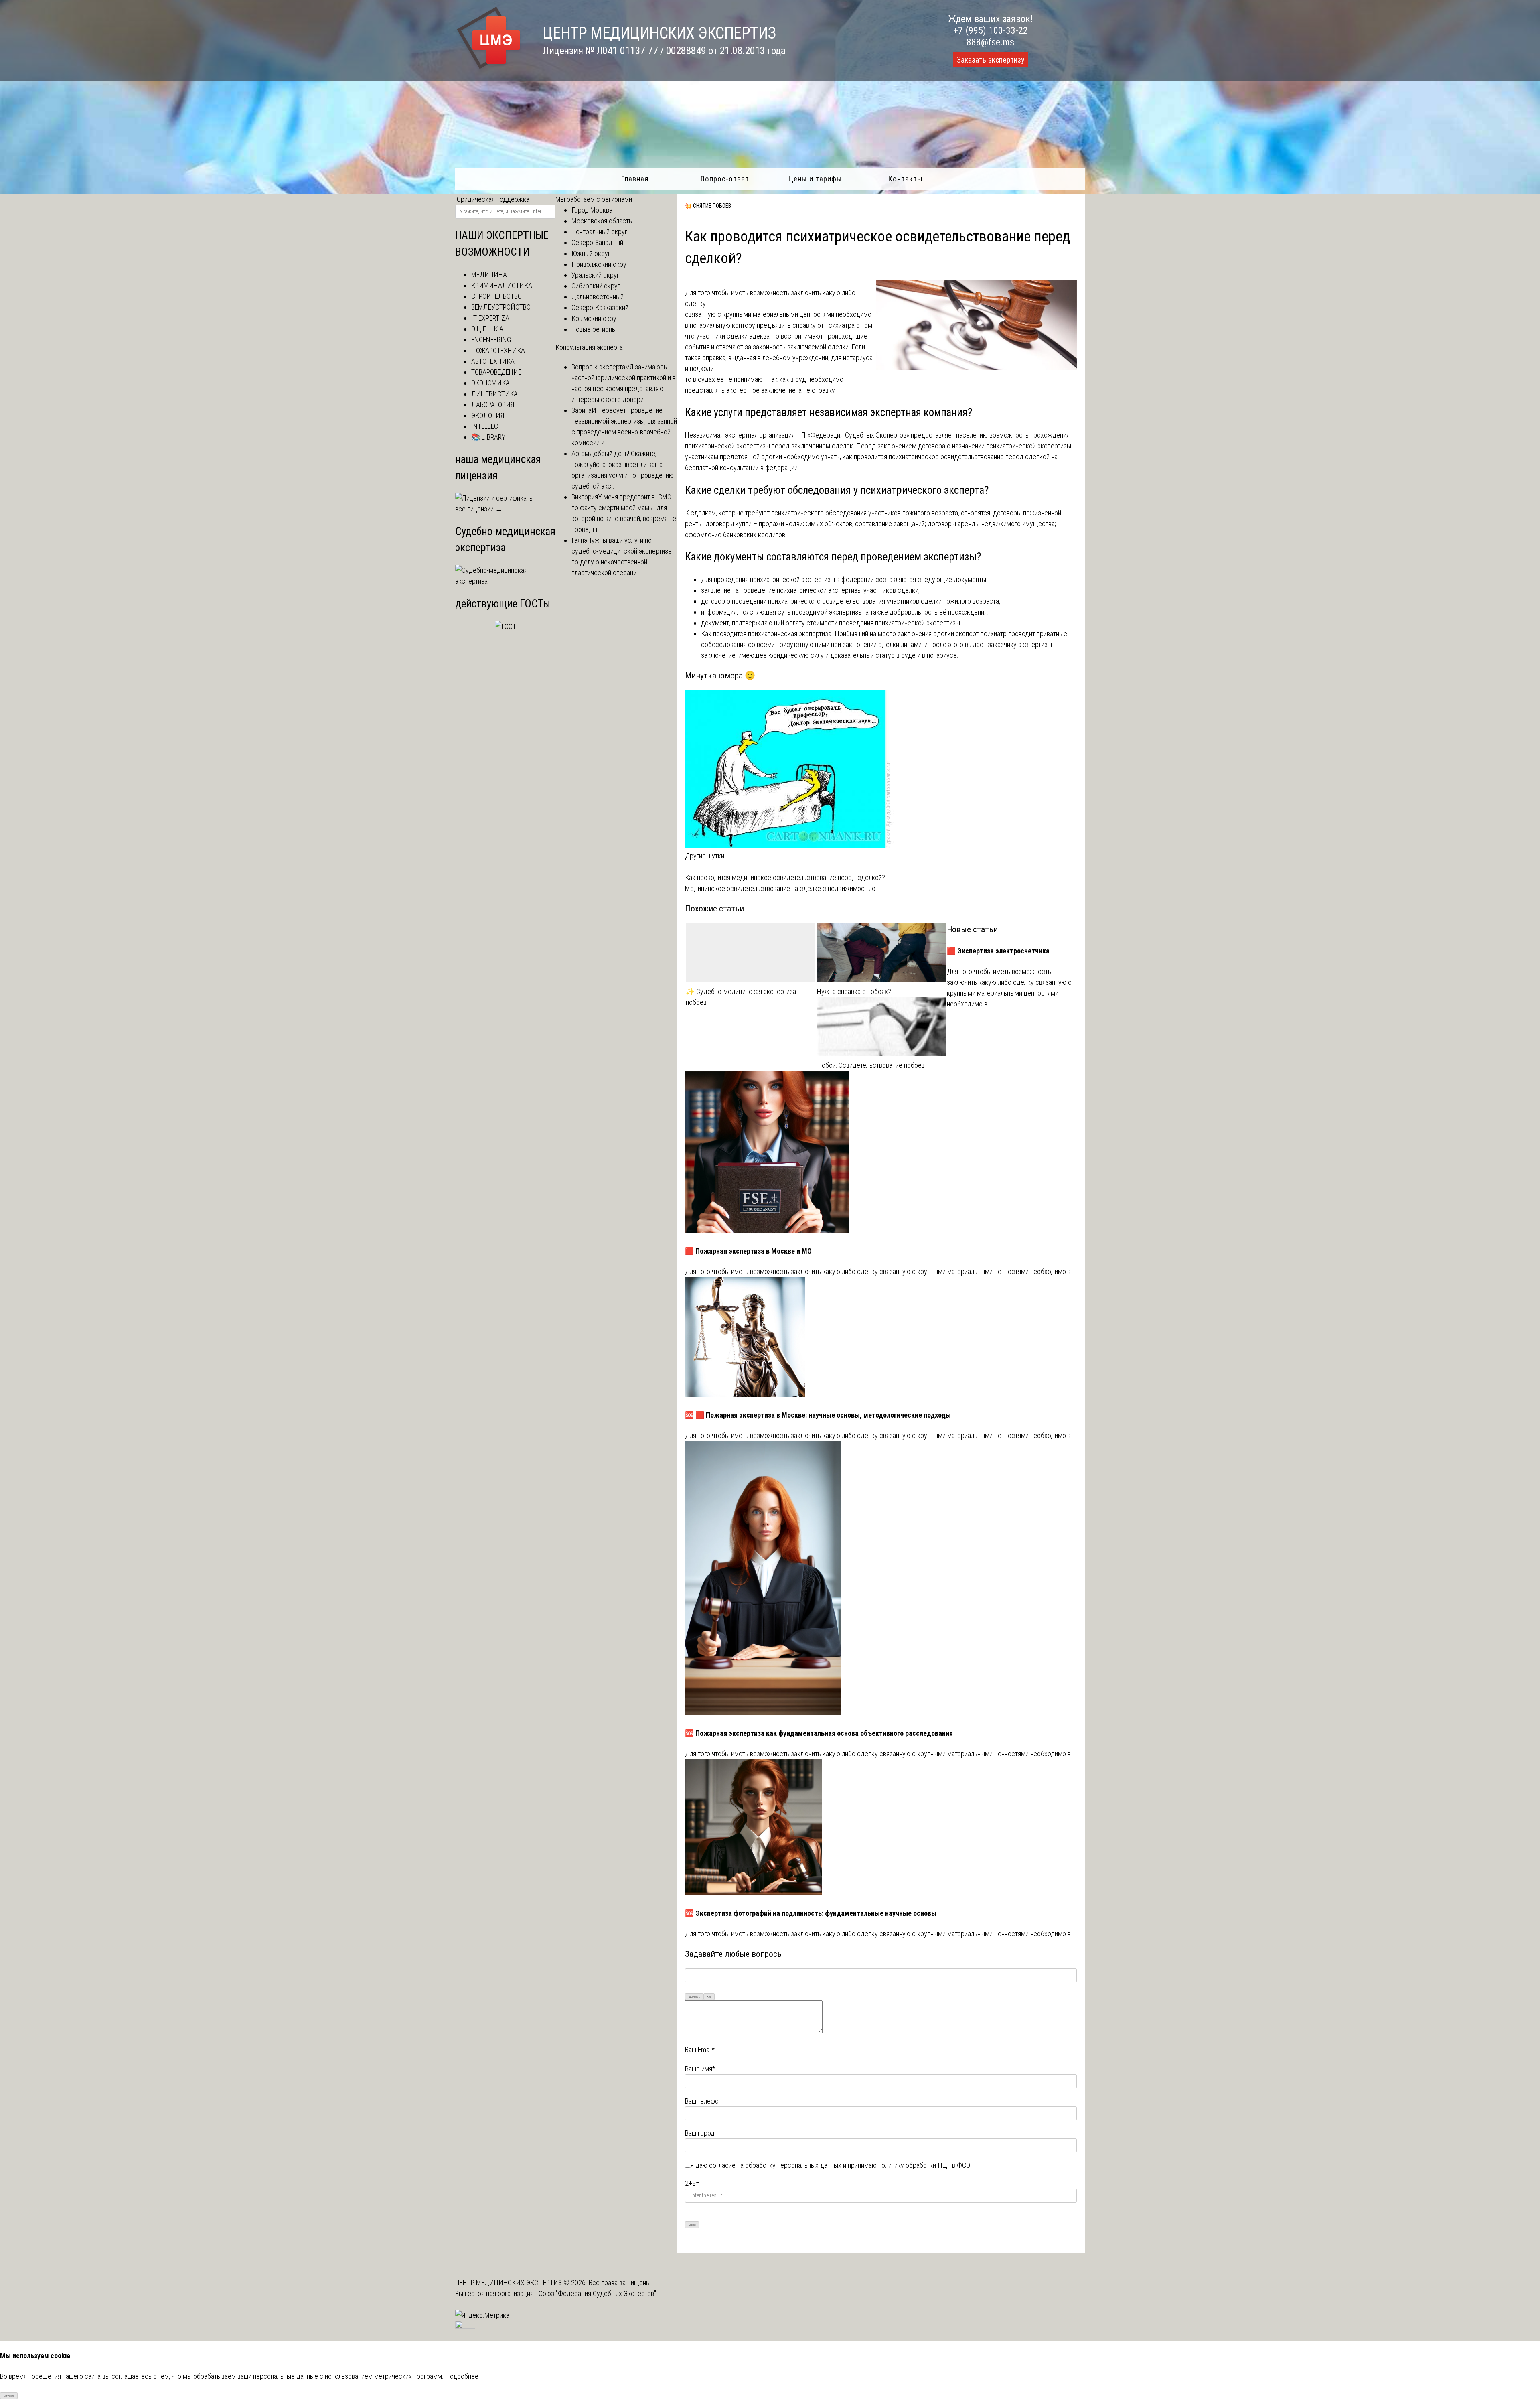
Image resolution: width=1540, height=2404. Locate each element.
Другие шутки (705, 856)
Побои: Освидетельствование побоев (871, 1065)
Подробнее (462, 2376)
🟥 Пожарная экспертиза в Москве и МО (748, 1251)
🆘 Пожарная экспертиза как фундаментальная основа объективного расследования (819, 1733)
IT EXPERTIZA (490, 318)
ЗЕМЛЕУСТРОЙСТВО (501, 307)
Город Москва (592, 210)
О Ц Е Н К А (487, 329)
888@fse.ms (990, 42)
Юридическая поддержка (492, 199)
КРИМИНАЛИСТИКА (502, 285)
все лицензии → (479, 509)
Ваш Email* (700, 2050)
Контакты (905, 179)
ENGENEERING (491, 340)
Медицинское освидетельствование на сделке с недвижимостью (780, 888)
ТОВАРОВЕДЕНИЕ (496, 372)
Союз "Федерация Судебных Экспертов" (597, 2293)
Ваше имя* (700, 2069)
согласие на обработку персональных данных (775, 2165)
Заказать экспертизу (991, 60)
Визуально (694, 1997)
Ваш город (700, 2133)
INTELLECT (486, 426)
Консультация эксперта (589, 347)
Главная (635, 179)
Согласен (9, 2396)
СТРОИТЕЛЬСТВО (496, 296)
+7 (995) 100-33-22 (991, 30)
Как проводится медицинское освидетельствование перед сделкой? (785, 877)
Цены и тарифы (815, 179)
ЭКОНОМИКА (490, 383)
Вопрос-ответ (725, 179)
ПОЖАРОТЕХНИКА (498, 350)
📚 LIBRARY (488, 437)
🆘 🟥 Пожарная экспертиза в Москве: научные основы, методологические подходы (818, 1415)
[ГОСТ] (506, 626)
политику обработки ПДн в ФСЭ (924, 2165)
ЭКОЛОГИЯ (488, 415)
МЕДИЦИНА (489, 275)
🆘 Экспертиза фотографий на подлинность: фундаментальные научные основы (811, 1913)
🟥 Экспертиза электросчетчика (998, 951)
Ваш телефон (703, 2101)
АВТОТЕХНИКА (493, 361)
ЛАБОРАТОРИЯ (493, 405)
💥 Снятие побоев (708, 206)
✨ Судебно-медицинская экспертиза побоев (741, 997)
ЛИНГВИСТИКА (494, 394)
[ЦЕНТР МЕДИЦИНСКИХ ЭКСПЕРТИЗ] (489, 69)
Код (709, 1997)
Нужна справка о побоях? (854, 991)
